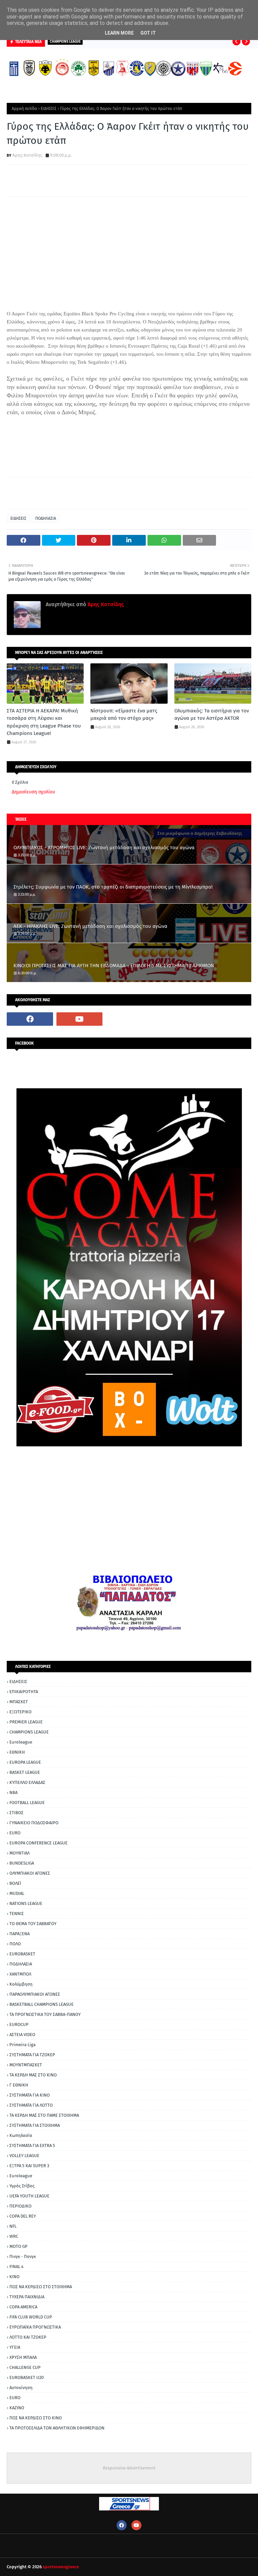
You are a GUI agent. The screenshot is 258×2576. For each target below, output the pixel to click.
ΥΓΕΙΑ (15, 2347)
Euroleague (21, 1742)
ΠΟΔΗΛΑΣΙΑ (46, 518)
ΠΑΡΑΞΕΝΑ (19, 1934)
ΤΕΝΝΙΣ (17, 1914)
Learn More (119, 33)
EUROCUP (19, 2024)
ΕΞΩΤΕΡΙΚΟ (20, 1712)
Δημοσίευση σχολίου (33, 792)
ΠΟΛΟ (15, 1944)
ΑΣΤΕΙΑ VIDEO (22, 2035)
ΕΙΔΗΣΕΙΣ (49, 109)
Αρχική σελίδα (24, 109)
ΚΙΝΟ (14, 2277)
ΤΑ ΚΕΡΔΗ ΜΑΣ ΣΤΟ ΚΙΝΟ (33, 2075)
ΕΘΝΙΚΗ (17, 1752)
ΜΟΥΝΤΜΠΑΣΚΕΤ (26, 2065)
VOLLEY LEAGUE (24, 2156)
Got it (148, 33)
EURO (15, 1833)
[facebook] (30, 1019)
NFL (13, 2226)
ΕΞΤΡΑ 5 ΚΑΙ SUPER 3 (29, 2166)
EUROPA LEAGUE (25, 1762)
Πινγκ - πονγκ (23, 2256)
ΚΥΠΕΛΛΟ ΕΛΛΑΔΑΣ (27, 1782)
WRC (14, 2236)
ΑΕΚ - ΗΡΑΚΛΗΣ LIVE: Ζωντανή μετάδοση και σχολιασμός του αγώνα (90, 926)
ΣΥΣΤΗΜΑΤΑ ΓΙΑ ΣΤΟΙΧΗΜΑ (35, 2125)
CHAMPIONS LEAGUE (29, 1732)
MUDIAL (17, 1893)
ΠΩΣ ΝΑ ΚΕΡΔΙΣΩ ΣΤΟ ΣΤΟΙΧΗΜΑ (41, 2287)
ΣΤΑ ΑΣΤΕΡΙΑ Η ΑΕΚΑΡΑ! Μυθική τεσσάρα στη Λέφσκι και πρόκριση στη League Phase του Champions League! (44, 722)
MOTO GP (18, 2246)
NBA (13, 1792)
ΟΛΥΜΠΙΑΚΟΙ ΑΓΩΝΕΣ (30, 1873)
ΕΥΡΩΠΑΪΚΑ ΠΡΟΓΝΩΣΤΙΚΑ (35, 2327)
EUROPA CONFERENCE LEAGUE (38, 1843)
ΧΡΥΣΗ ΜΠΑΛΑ (23, 2357)
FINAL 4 (16, 2267)
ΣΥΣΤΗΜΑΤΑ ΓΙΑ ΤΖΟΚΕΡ (32, 2055)
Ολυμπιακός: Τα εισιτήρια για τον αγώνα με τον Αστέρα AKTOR (212, 715)
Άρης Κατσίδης (27, 155)
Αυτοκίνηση (21, 2388)
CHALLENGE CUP (25, 2367)
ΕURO (15, 2398)
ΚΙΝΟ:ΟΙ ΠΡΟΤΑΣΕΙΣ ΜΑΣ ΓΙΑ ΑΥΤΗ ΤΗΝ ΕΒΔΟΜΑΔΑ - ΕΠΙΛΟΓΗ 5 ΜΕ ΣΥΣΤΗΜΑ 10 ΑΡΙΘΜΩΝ (114, 966)
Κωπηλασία (21, 2135)
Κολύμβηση (21, 1984)
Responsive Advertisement (129, 2468)
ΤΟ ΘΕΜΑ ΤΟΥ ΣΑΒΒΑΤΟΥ (33, 1924)
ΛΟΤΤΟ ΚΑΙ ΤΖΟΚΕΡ (28, 2337)
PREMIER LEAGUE (26, 1722)
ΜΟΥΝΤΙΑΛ (19, 1853)
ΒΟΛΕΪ (15, 1883)
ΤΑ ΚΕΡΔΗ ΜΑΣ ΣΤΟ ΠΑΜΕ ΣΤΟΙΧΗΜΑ (44, 2115)
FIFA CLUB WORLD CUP (31, 2317)
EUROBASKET (22, 1954)
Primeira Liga (23, 2045)
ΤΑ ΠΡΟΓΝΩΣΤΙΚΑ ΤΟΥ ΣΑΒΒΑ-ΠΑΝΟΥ (45, 2014)
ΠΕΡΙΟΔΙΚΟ (20, 2206)
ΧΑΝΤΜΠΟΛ (20, 1974)
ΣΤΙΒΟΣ (16, 1813)
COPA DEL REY (23, 2216)
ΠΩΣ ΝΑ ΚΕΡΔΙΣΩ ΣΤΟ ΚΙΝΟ (36, 2418)
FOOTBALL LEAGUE (27, 1803)
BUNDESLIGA (22, 1863)
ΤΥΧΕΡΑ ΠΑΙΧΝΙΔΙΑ (27, 2297)
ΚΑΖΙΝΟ (17, 2408)
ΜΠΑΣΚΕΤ (19, 1702)
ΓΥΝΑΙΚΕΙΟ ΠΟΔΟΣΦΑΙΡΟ (34, 1823)
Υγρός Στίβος (22, 2186)
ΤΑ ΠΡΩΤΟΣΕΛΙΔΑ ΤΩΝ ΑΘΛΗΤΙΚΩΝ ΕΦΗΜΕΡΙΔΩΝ (57, 2428)
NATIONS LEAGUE (26, 1903)
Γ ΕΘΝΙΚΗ (19, 2085)
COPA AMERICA (23, 2307)
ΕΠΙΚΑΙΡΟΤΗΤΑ (24, 1692)
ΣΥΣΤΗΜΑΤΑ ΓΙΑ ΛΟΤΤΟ (31, 2105)
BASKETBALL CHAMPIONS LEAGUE (41, 2004)
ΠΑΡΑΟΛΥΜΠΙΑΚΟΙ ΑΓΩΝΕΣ (35, 1994)
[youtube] (80, 1019)
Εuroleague (21, 2176)
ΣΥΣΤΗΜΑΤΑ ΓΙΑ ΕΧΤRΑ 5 (32, 2145)
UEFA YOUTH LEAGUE (29, 2196)
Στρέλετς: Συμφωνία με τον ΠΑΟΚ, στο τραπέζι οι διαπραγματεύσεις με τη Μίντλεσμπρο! (113, 887)
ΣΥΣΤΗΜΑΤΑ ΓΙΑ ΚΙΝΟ (30, 2095)
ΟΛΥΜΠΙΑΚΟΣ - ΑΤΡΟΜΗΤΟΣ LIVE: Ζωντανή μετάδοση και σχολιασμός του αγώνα (104, 848)
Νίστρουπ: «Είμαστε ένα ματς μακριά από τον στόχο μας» (124, 715)
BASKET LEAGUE (25, 1772)
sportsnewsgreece (61, 2567)
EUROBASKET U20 (27, 2377)
